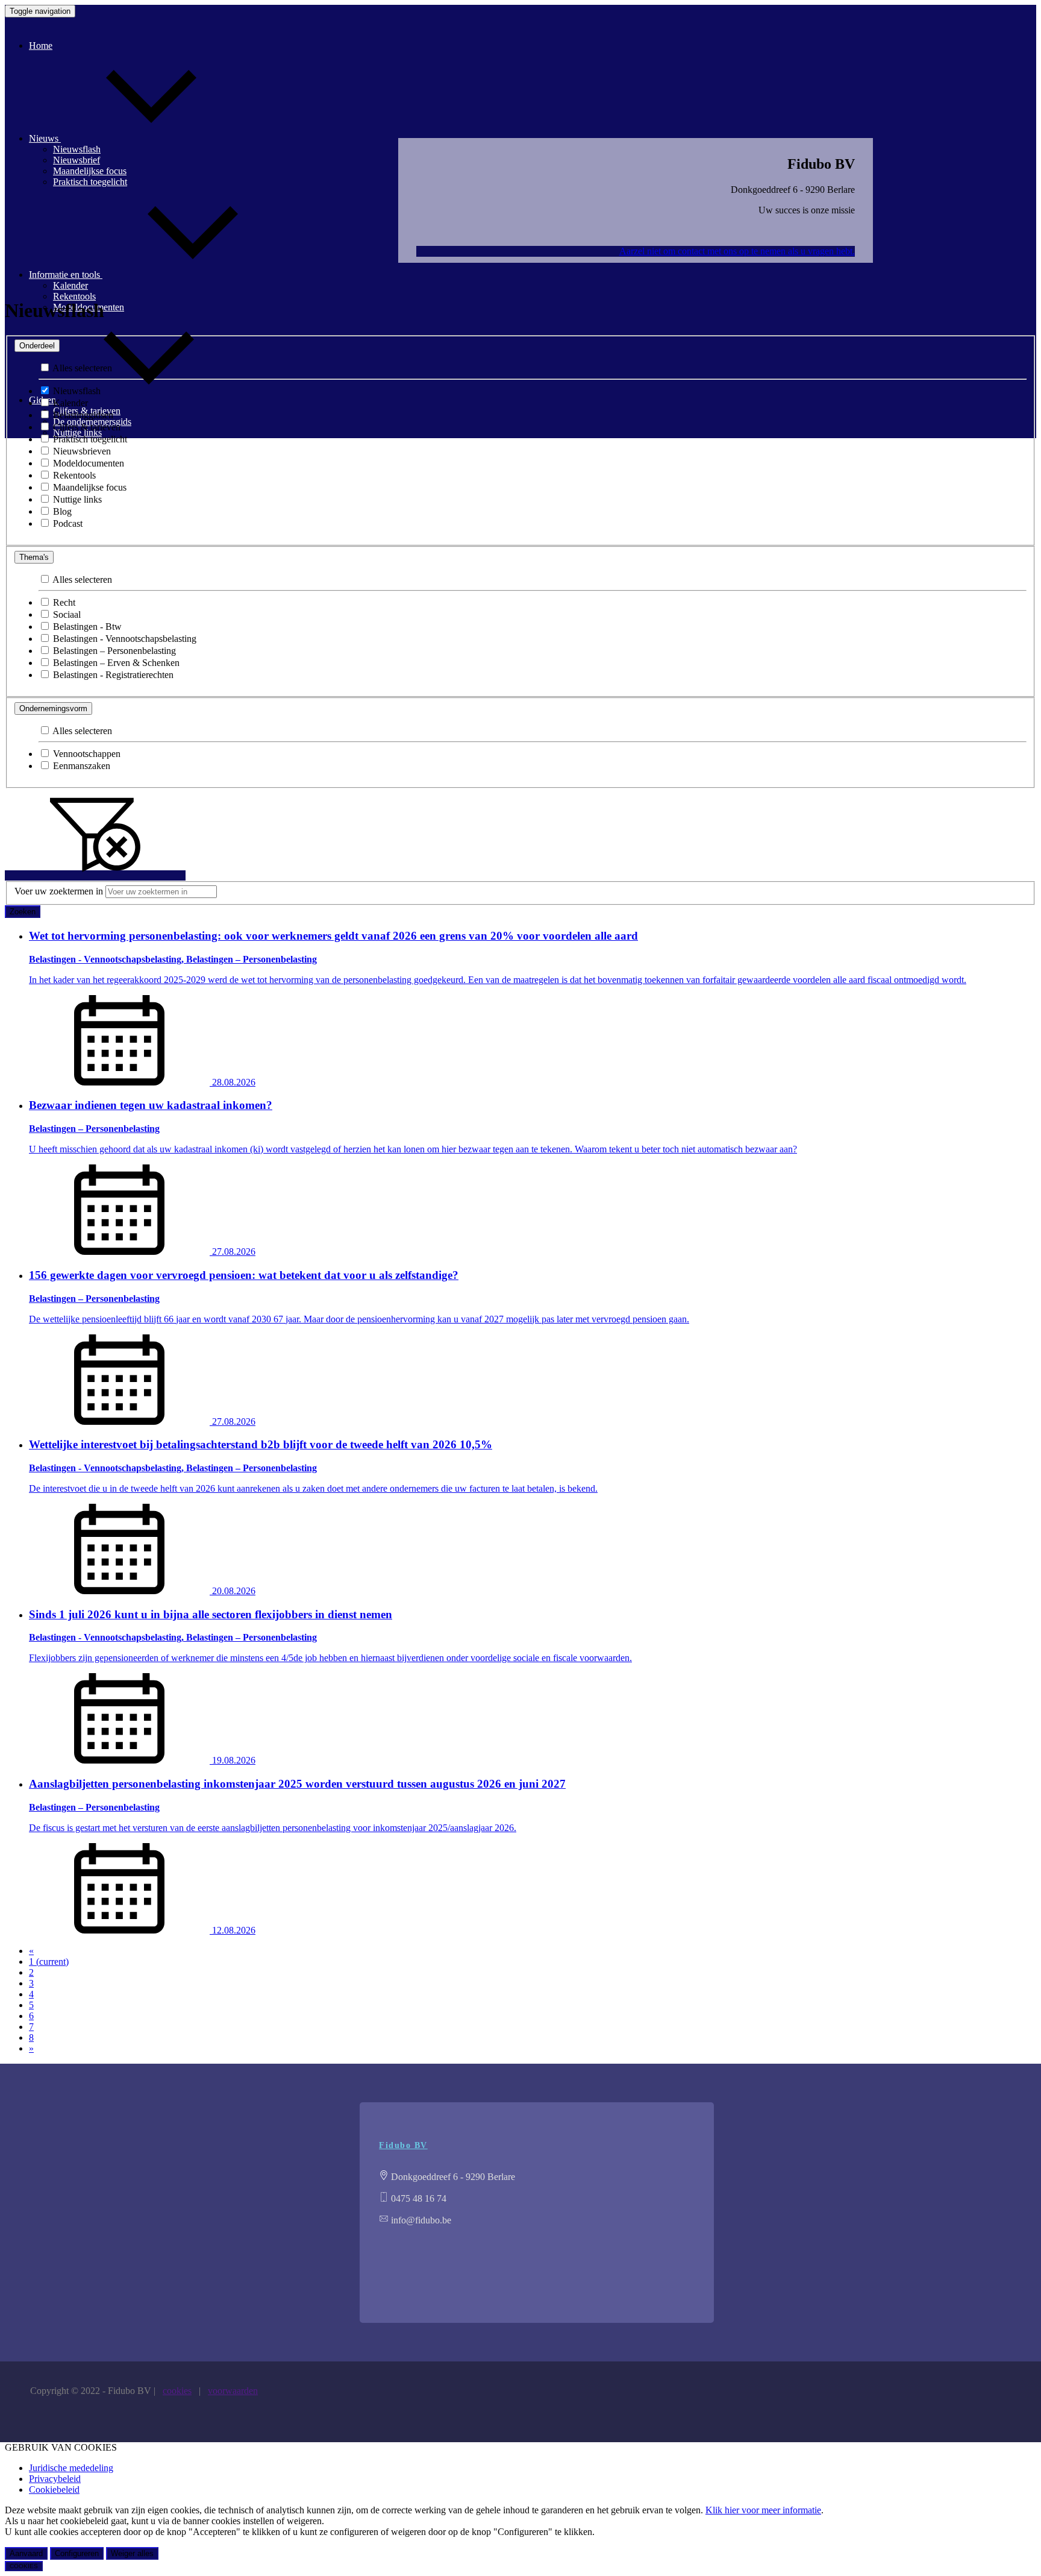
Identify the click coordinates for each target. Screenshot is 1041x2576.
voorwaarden (233, 2391)
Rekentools (74, 296)
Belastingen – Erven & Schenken (115, 663)
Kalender (69, 403)
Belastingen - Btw (86, 627)
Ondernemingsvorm (53, 708)
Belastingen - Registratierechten (112, 675)
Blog (61, 511)
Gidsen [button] (44, 400)
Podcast (67, 523)
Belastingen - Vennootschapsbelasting (123, 639)
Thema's (34, 557)
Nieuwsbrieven (81, 451)
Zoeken (23, 912)
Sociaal (66, 614)
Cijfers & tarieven (86, 427)
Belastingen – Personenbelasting (113, 651)
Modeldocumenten (87, 463)
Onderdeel (37, 346)
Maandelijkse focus (89, 487)
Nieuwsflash (76, 391)
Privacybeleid (55, 2479)
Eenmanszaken (80, 766)
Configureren (77, 2553)
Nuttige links (76, 499)
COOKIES (24, 2566)
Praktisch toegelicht (89, 439)
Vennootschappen (86, 754)
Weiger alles (132, 2553)
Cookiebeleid (54, 2490)
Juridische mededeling (71, 2468)
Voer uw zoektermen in (59, 891)
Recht (63, 602)
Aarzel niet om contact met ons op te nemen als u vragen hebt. (737, 251)
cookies (177, 2391)
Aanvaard (26, 2553)
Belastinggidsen (82, 415)
